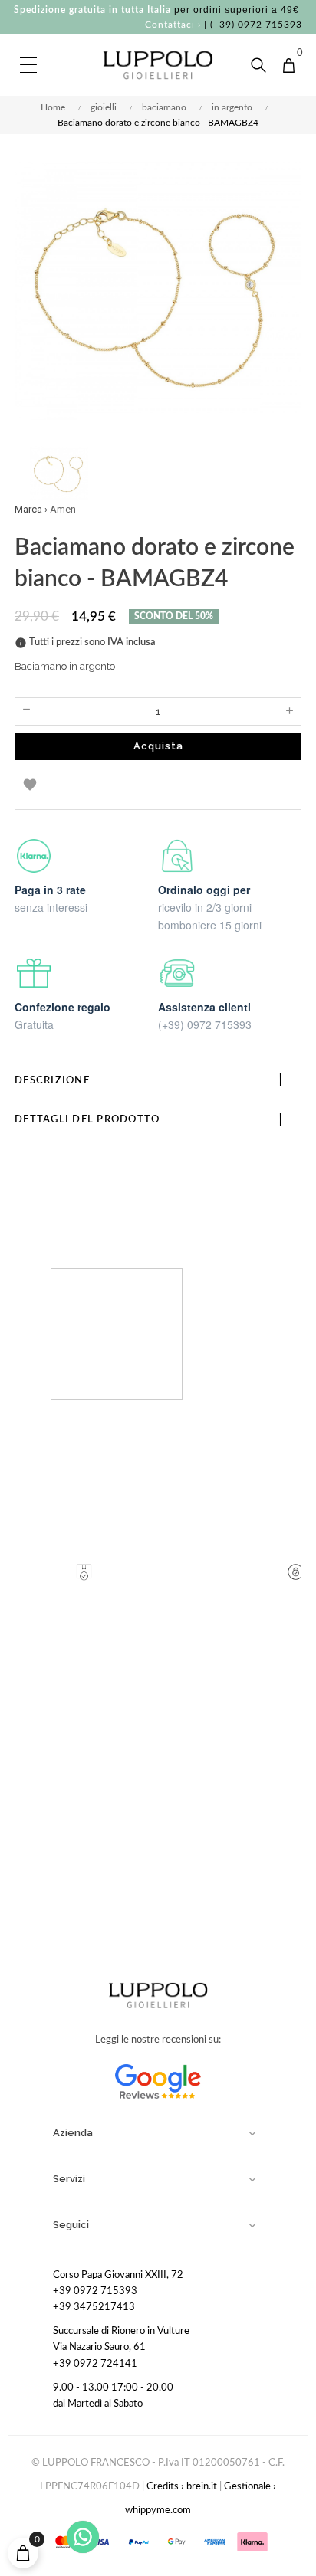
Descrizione (52, 1080)
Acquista (158, 746)
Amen (63, 509)
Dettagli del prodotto (87, 1119)
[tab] (158, 1080)
